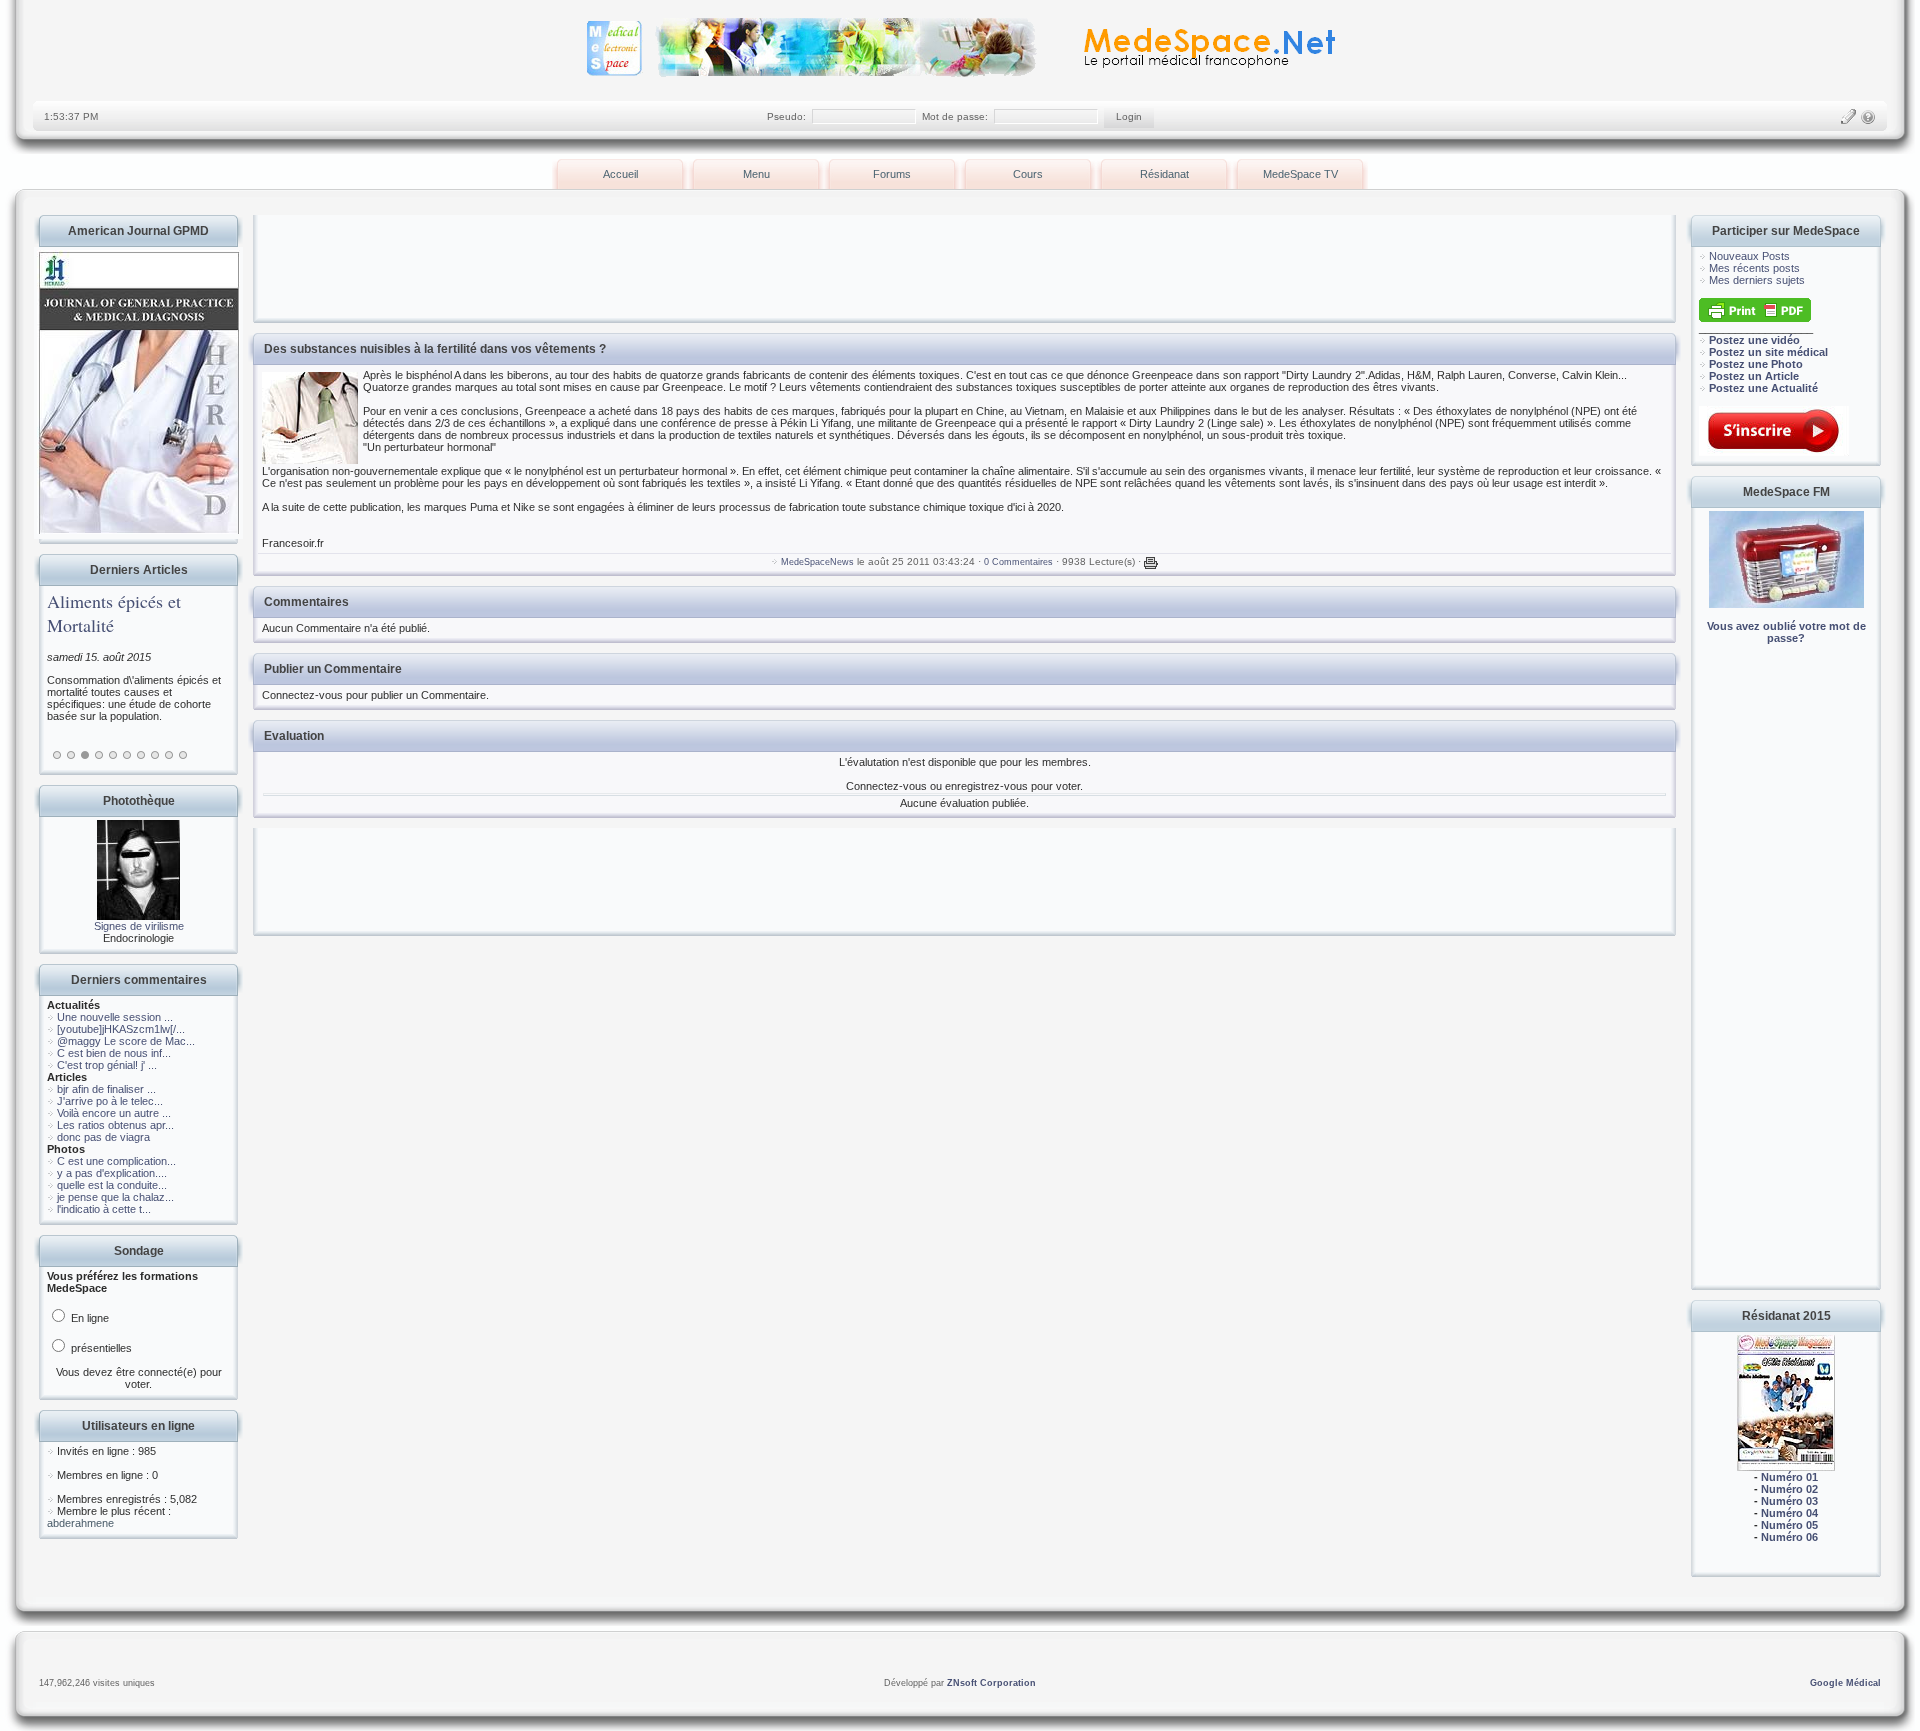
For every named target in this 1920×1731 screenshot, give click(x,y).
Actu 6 (127, 755)
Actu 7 (141, 755)
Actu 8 (155, 755)
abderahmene (80, 1523)
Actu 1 (57, 755)
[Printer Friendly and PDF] (1755, 318)
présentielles (100, 1348)
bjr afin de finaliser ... (106, 1089)
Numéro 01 (1789, 1477)
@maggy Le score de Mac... (126, 1041)
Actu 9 (169, 755)
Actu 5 (113, 755)
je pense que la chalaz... (115, 1197)
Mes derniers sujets (1757, 280)
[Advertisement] (1786, 980)
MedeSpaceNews (817, 562)
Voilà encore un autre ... (114, 1113)
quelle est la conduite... (112, 1185)
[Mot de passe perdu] (1868, 117)
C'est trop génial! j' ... (107, 1065)
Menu (756, 174)
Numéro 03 (1789, 1501)
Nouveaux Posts (1749, 256)
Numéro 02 (1789, 1489)
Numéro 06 (1789, 1537)
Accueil (620, 174)
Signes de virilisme (139, 926)
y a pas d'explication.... (112, 1173)
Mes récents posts (1754, 268)
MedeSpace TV (1300, 174)
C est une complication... (116, 1161)
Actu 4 (99, 755)
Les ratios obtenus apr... (115, 1125)
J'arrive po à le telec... (110, 1101)
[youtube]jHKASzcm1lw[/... (121, 1029)
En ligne (88, 1318)
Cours (1028, 174)
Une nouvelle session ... (115, 1017)
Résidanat (1164, 174)
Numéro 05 (1789, 1525)
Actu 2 (71, 755)
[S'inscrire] (1848, 117)
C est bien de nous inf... (114, 1053)
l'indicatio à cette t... (104, 1209)
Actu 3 (85, 755)
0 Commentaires (1018, 562)
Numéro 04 (1789, 1513)
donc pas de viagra (103, 1137)
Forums (892, 174)
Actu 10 (183, 755)
